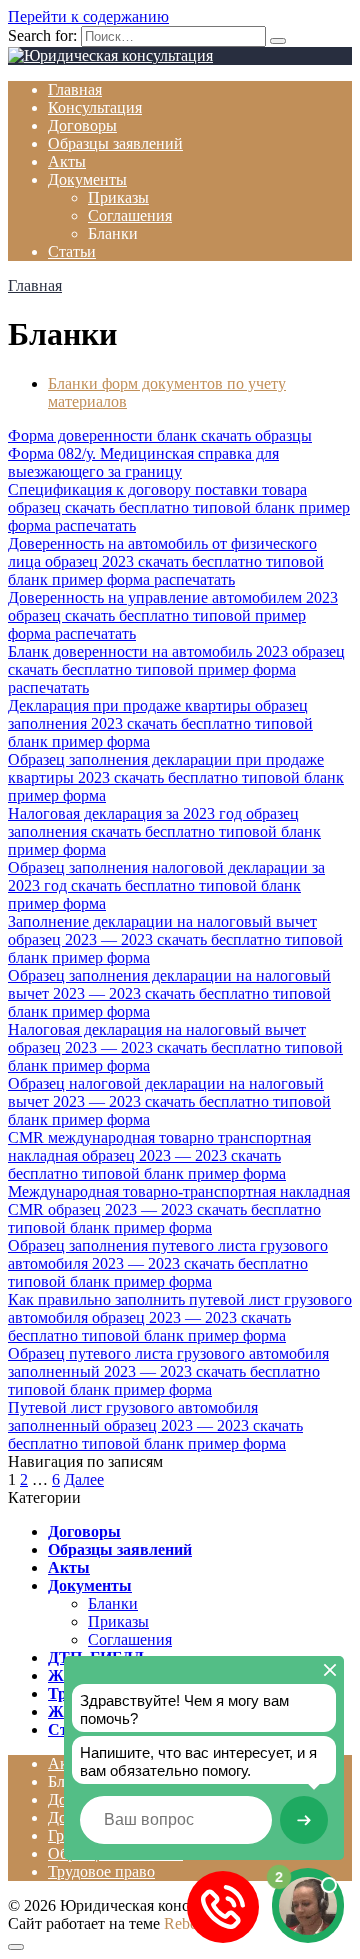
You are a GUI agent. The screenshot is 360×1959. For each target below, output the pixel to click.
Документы (87, 179)
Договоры (82, 125)
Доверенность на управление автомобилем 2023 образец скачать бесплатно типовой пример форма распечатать (173, 615)
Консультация (95, 107)
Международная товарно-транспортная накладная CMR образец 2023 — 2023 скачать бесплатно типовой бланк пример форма (179, 1209)
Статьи (72, 251)
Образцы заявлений (115, 143)
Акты (67, 161)
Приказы (118, 197)
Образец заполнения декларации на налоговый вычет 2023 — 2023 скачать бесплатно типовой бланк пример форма (169, 993)
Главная (75, 89)
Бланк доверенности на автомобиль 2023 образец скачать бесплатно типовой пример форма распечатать (176, 669)
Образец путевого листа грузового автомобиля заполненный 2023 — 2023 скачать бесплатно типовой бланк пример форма (168, 1371)
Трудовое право (101, 1871)
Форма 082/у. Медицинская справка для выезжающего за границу (143, 462)
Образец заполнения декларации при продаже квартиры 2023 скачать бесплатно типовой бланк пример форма (176, 777)
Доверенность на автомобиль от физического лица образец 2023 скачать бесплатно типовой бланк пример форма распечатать (166, 561)
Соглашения (130, 215)
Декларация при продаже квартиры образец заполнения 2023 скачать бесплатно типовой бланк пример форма (160, 723)
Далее (84, 1479)
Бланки (113, 1603)
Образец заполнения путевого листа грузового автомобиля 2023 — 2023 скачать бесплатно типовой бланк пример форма (168, 1263)
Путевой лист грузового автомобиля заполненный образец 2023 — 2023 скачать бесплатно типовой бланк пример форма (155, 1425)
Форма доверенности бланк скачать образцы (160, 435)
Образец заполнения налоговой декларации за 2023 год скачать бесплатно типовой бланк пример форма (166, 885)
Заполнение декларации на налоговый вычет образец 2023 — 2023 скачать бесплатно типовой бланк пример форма (175, 939)
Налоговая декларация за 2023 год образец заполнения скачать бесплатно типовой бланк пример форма (164, 831)
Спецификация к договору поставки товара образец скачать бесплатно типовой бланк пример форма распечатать (179, 507)
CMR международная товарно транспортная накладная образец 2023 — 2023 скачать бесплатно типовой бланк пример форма (159, 1155)
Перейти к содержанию (88, 16)
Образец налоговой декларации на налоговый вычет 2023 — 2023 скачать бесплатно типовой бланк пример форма (169, 1101)
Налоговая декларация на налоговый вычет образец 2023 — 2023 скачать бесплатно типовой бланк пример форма (175, 1047)
